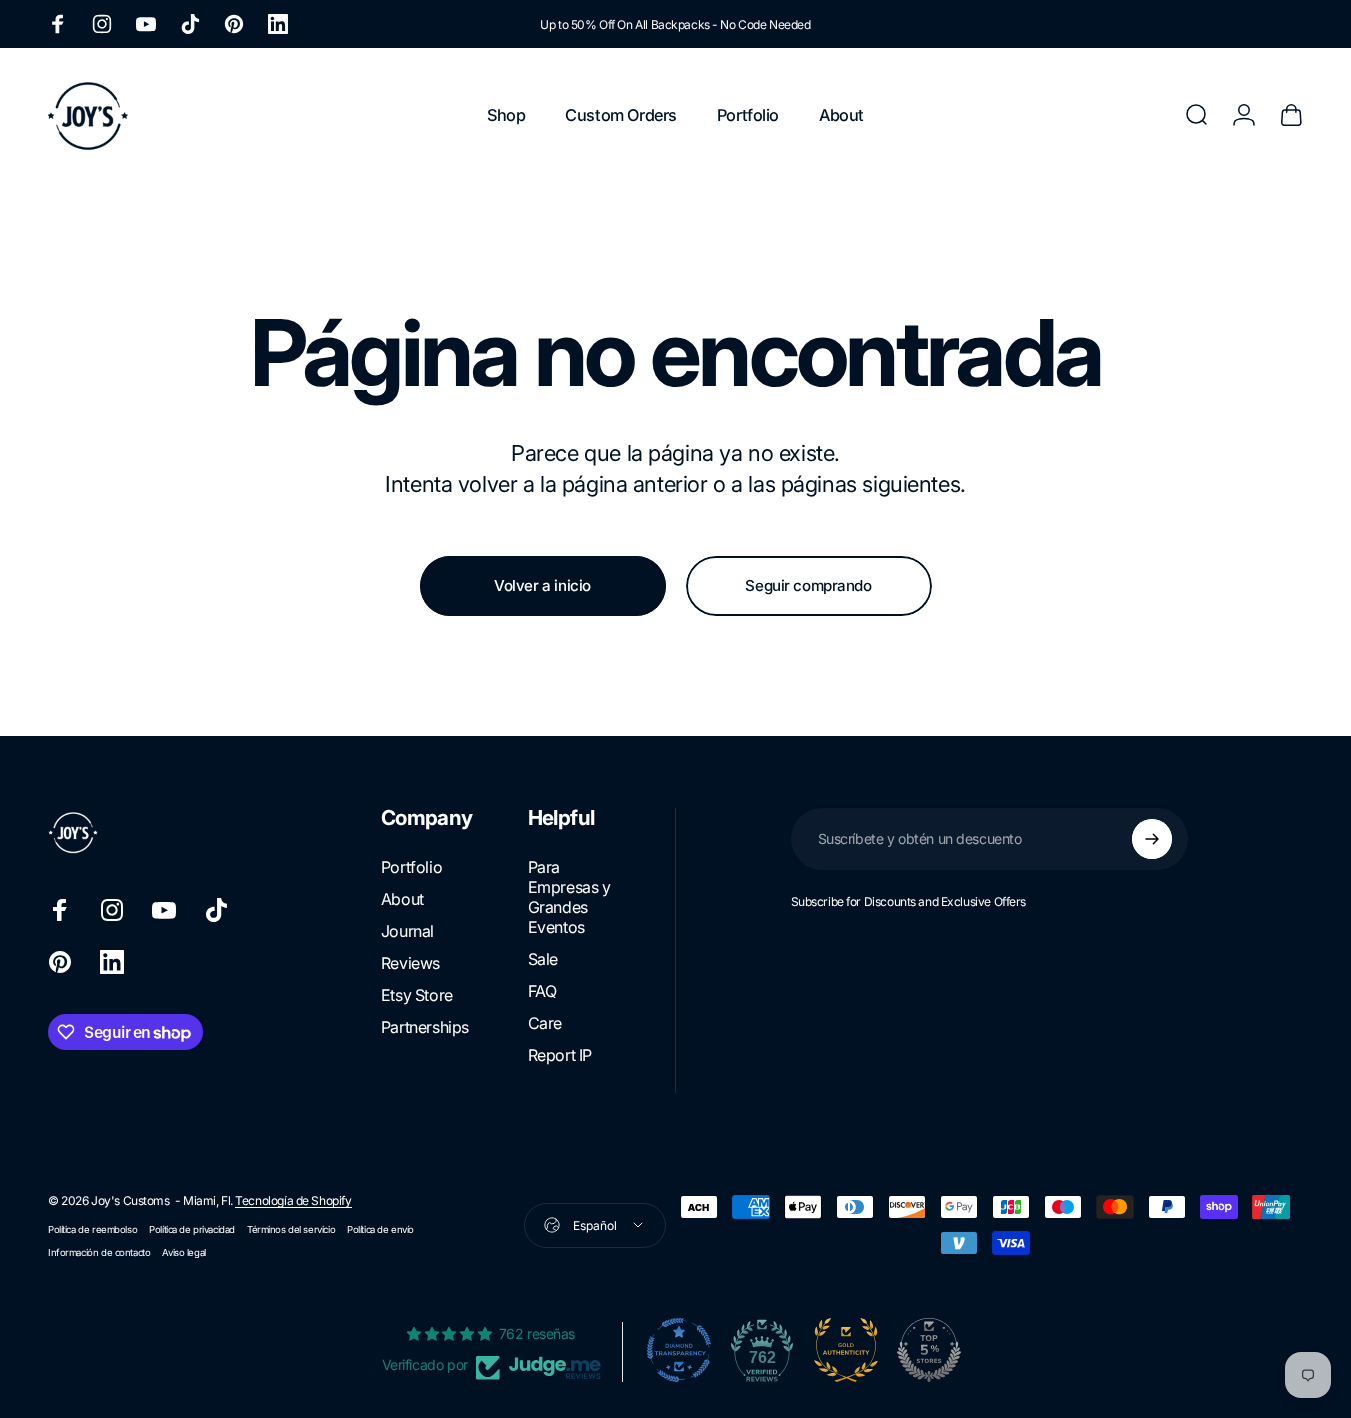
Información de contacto (99, 1252)
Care (545, 1023)
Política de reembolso (92, 1229)
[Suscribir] (1152, 839)
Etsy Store (417, 995)
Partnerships (425, 1027)
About (402, 899)
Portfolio (411, 867)
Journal (407, 931)
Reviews (410, 963)
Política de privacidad (192, 1229)
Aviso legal (183, 1252)
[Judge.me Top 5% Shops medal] (929, 1350)
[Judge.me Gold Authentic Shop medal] (846, 1350)
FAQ (542, 991)
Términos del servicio (291, 1229)
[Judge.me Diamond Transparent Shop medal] (679, 1350)
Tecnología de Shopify (293, 1200)
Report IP (560, 1055)
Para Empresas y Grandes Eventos (569, 897)
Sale (543, 959)
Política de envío (380, 1229)
